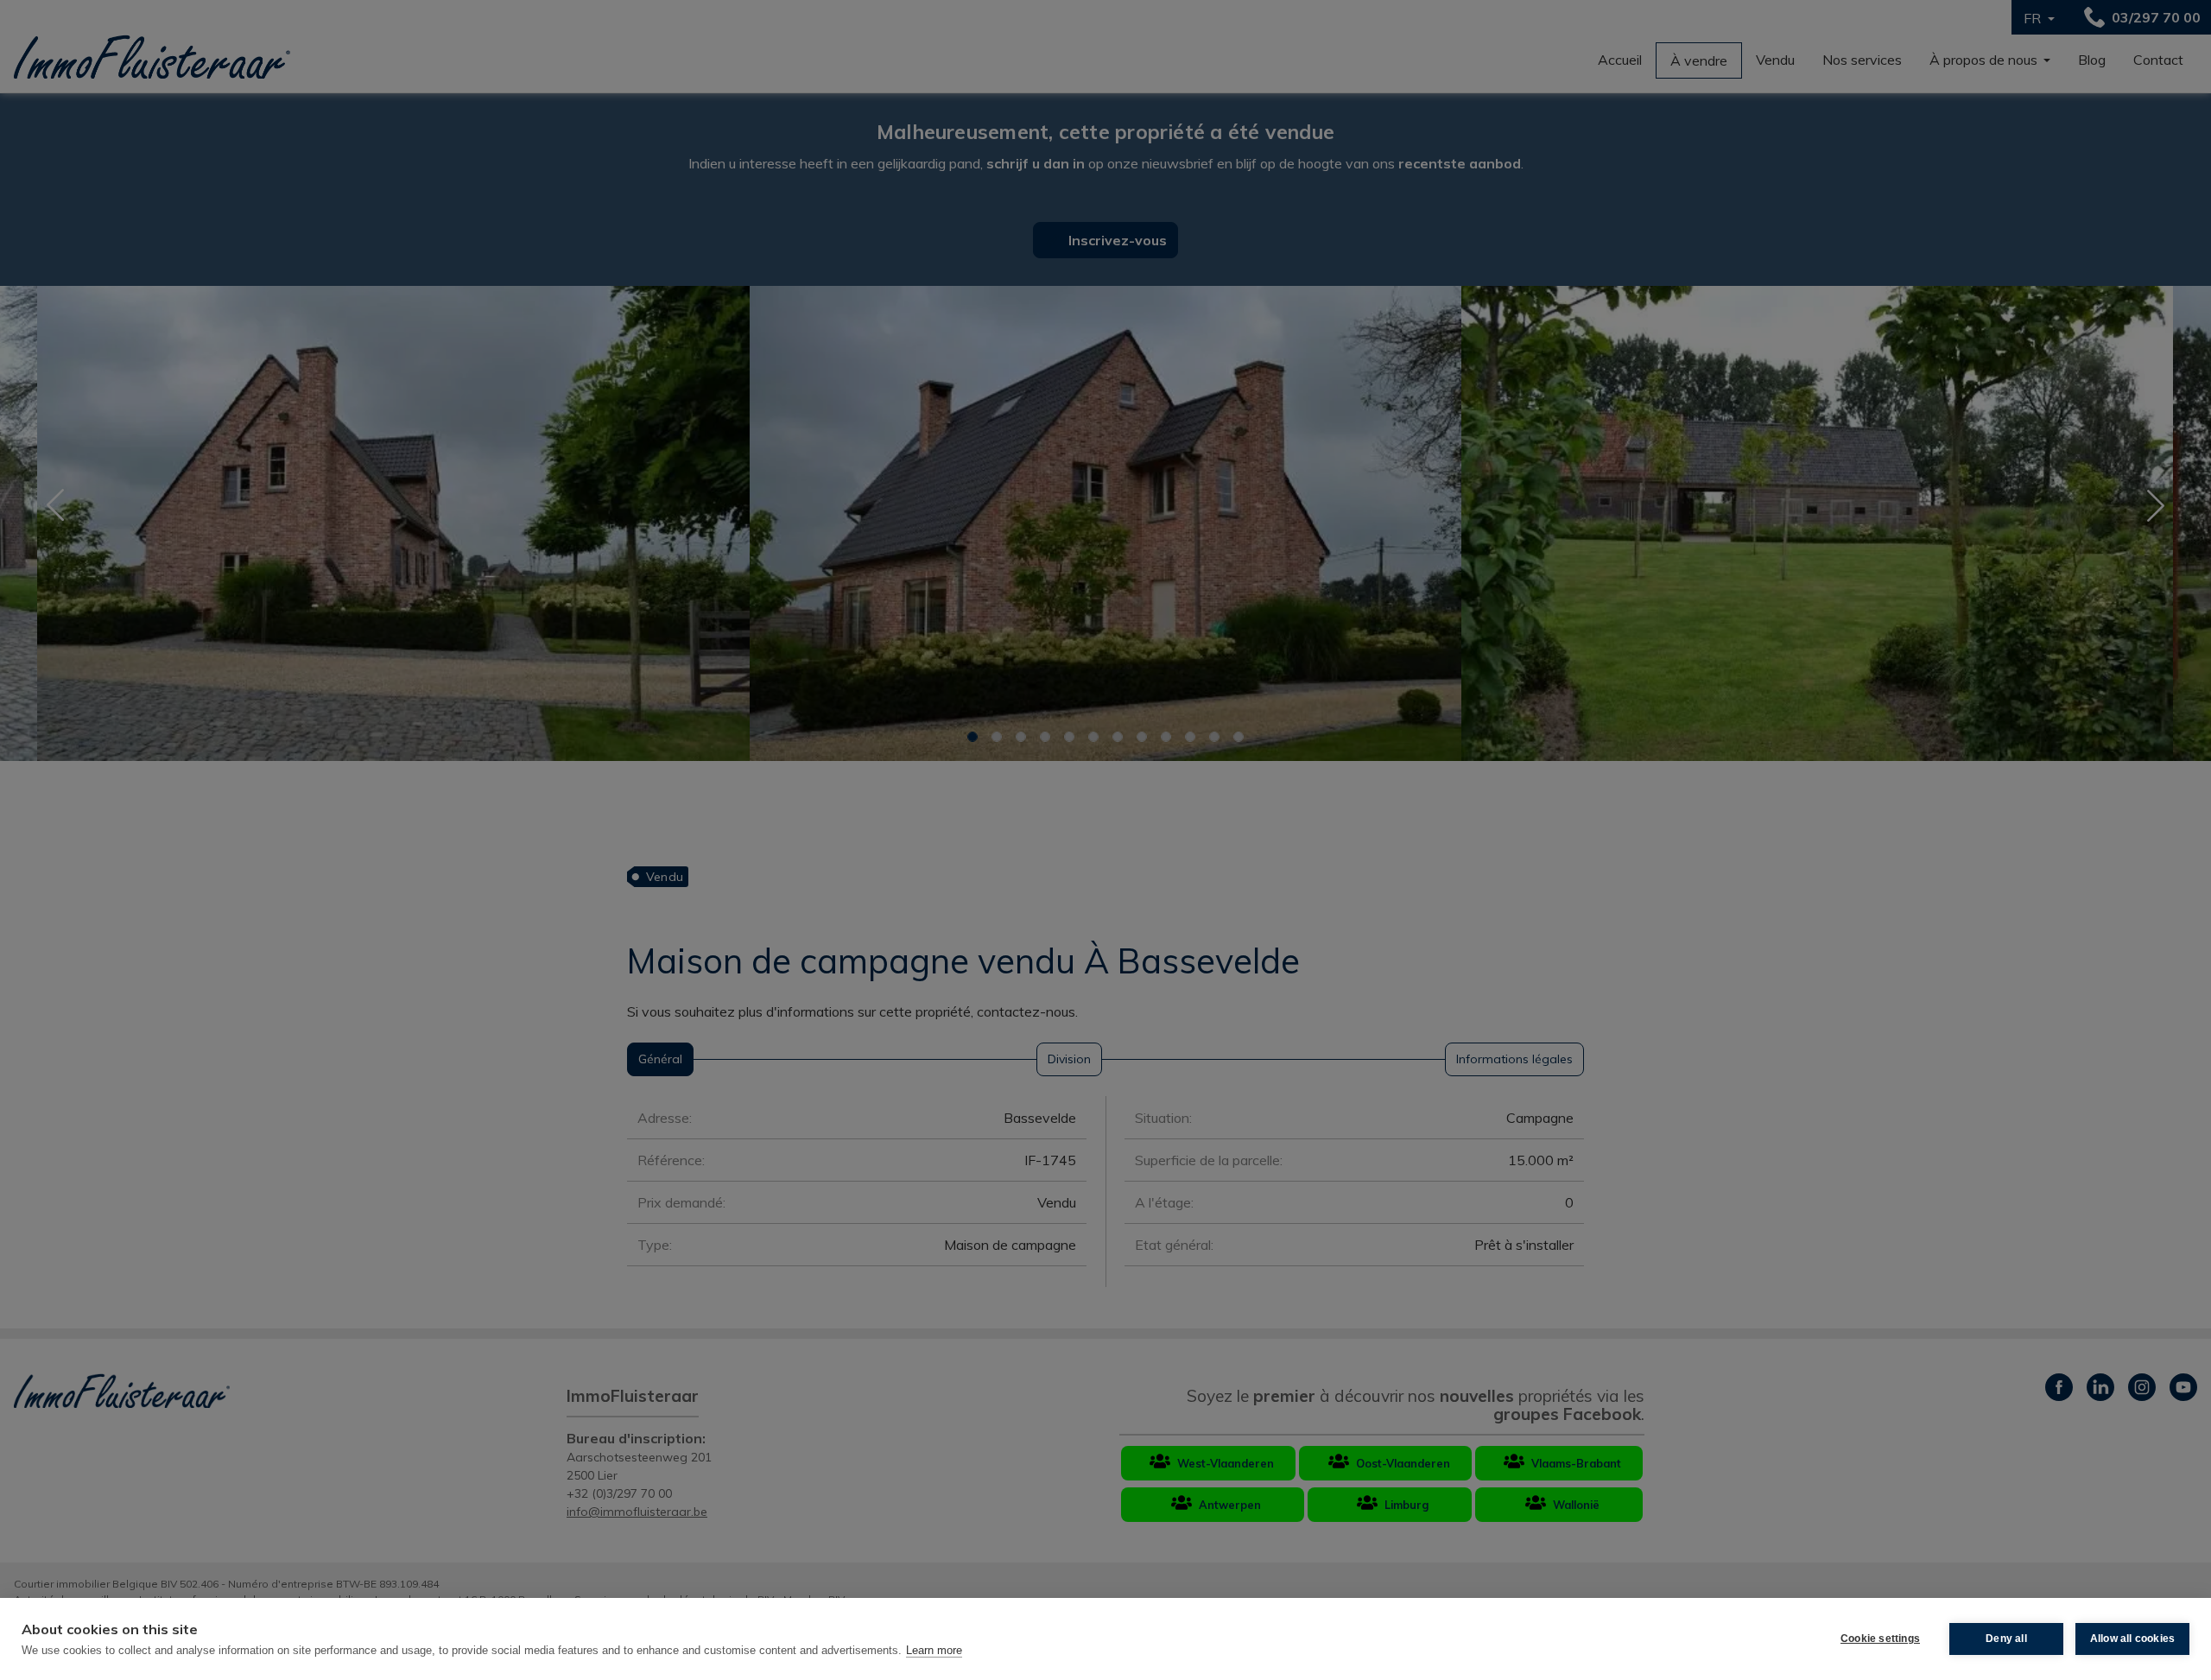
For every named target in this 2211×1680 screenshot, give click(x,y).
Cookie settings (1880, 1639)
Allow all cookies (2132, 1639)
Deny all (2006, 1639)
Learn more (934, 1650)
